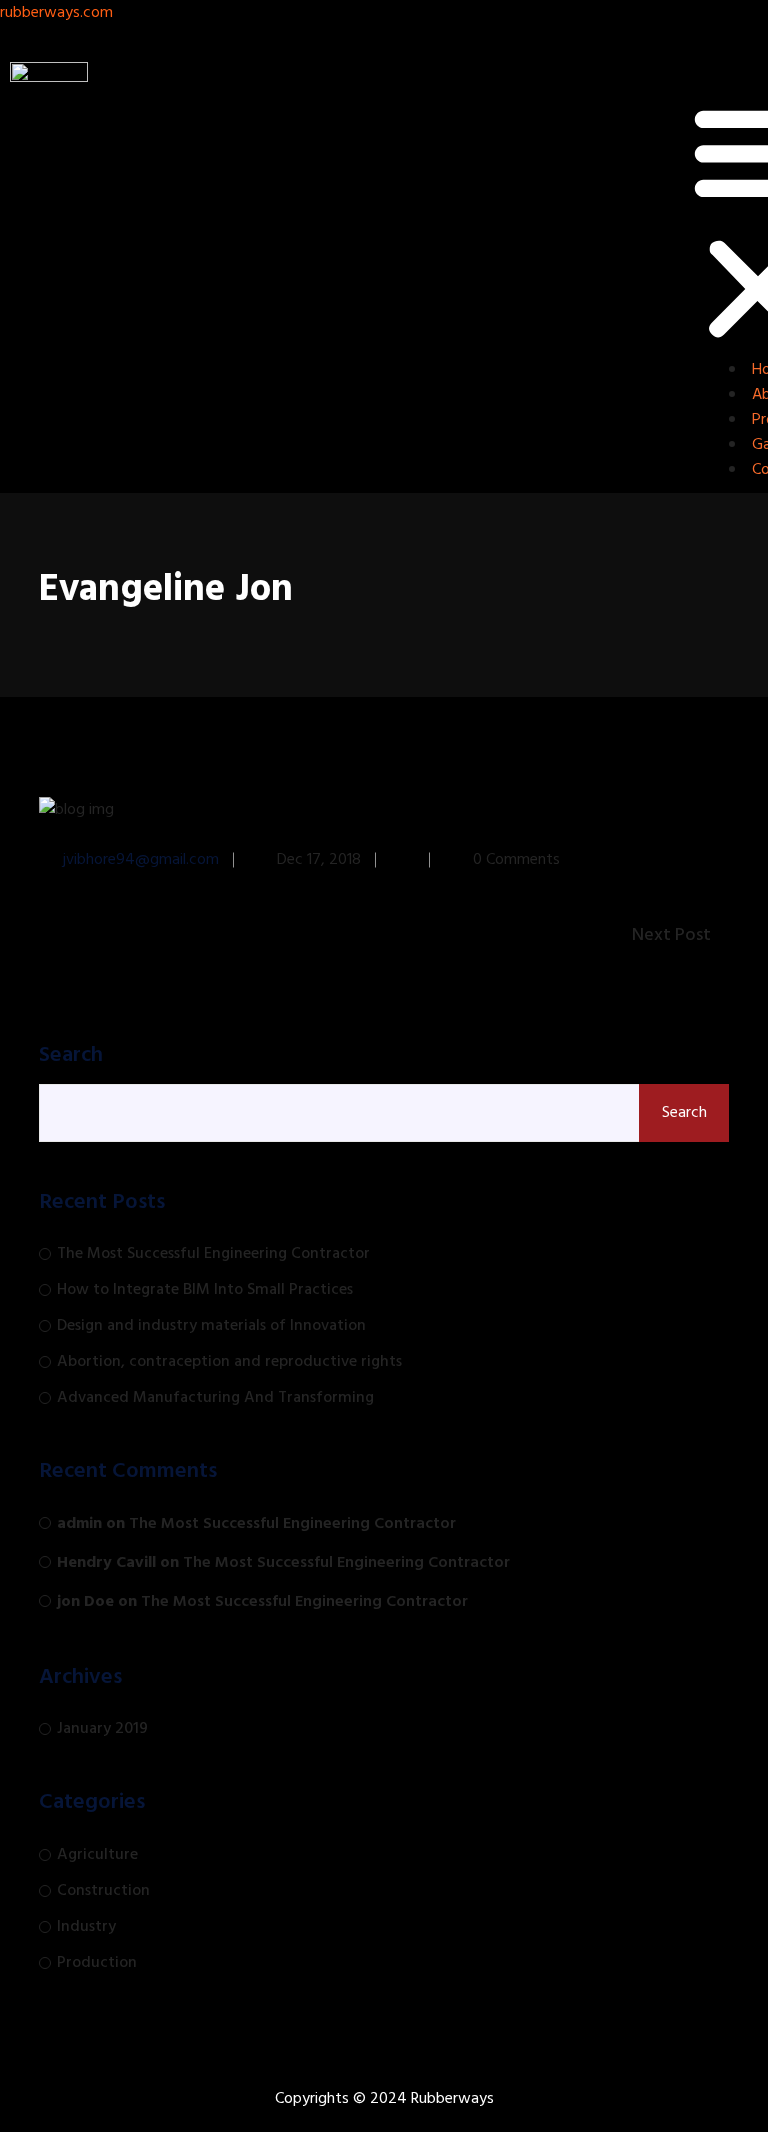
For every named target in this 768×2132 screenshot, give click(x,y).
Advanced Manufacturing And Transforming (215, 1398)
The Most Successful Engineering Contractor (213, 1254)
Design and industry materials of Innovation (211, 1326)
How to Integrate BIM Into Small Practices (205, 1290)
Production (97, 1963)
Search (71, 1056)
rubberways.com (56, 13)
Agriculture (97, 1855)
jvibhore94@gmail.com (141, 860)
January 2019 (102, 1729)
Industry (86, 1927)
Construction (103, 1891)
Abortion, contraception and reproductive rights (229, 1362)
